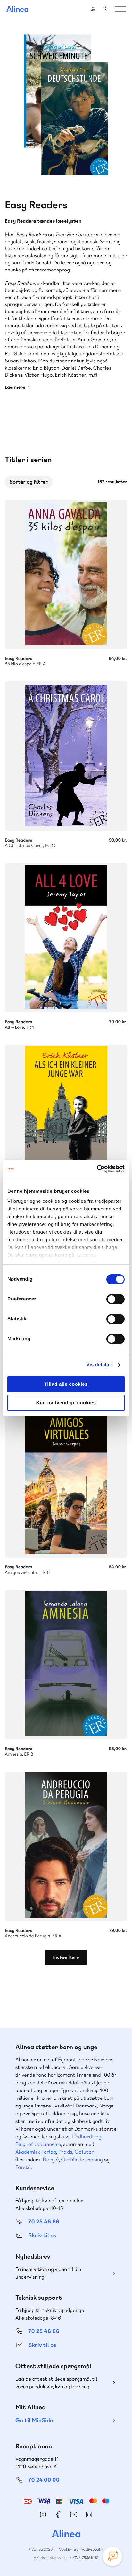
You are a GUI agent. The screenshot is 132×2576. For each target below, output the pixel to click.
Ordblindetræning (82, 2160)
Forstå (23, 2167)
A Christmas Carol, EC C (66, 756)
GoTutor (84, 2152)
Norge (50, 2160)
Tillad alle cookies (66, 1384)
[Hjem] (17, 9)
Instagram (43, 2514)
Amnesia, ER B (66, 1665)
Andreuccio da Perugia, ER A (66, 1846)
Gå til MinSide (34, 2420)
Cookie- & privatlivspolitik (81, 2549)
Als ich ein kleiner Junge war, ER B (66, 1119)
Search (105, 9)
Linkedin (89, 2514)
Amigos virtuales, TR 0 (66, 1483)
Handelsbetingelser (50, 2558)
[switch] (116, 1299)
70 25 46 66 (44, 2222)
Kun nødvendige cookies (66, 1403)
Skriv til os (42, 2235)
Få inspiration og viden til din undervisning (48, 2273)
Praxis (65, 2152)
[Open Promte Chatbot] (112, 2556)
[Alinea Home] (66, 2534)
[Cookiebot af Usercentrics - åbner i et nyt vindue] (97, 1169)
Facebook (58, 2514)
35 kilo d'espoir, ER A (66, 574)
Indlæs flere (66, 1957)
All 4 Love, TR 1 (66, 938)
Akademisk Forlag (36, 2152)
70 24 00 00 (44, 2480)
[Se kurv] (93, 9)
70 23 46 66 (44, 2331)
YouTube (74, 2514)
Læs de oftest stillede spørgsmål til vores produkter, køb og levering (56, 2383)
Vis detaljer (99, 1365)
